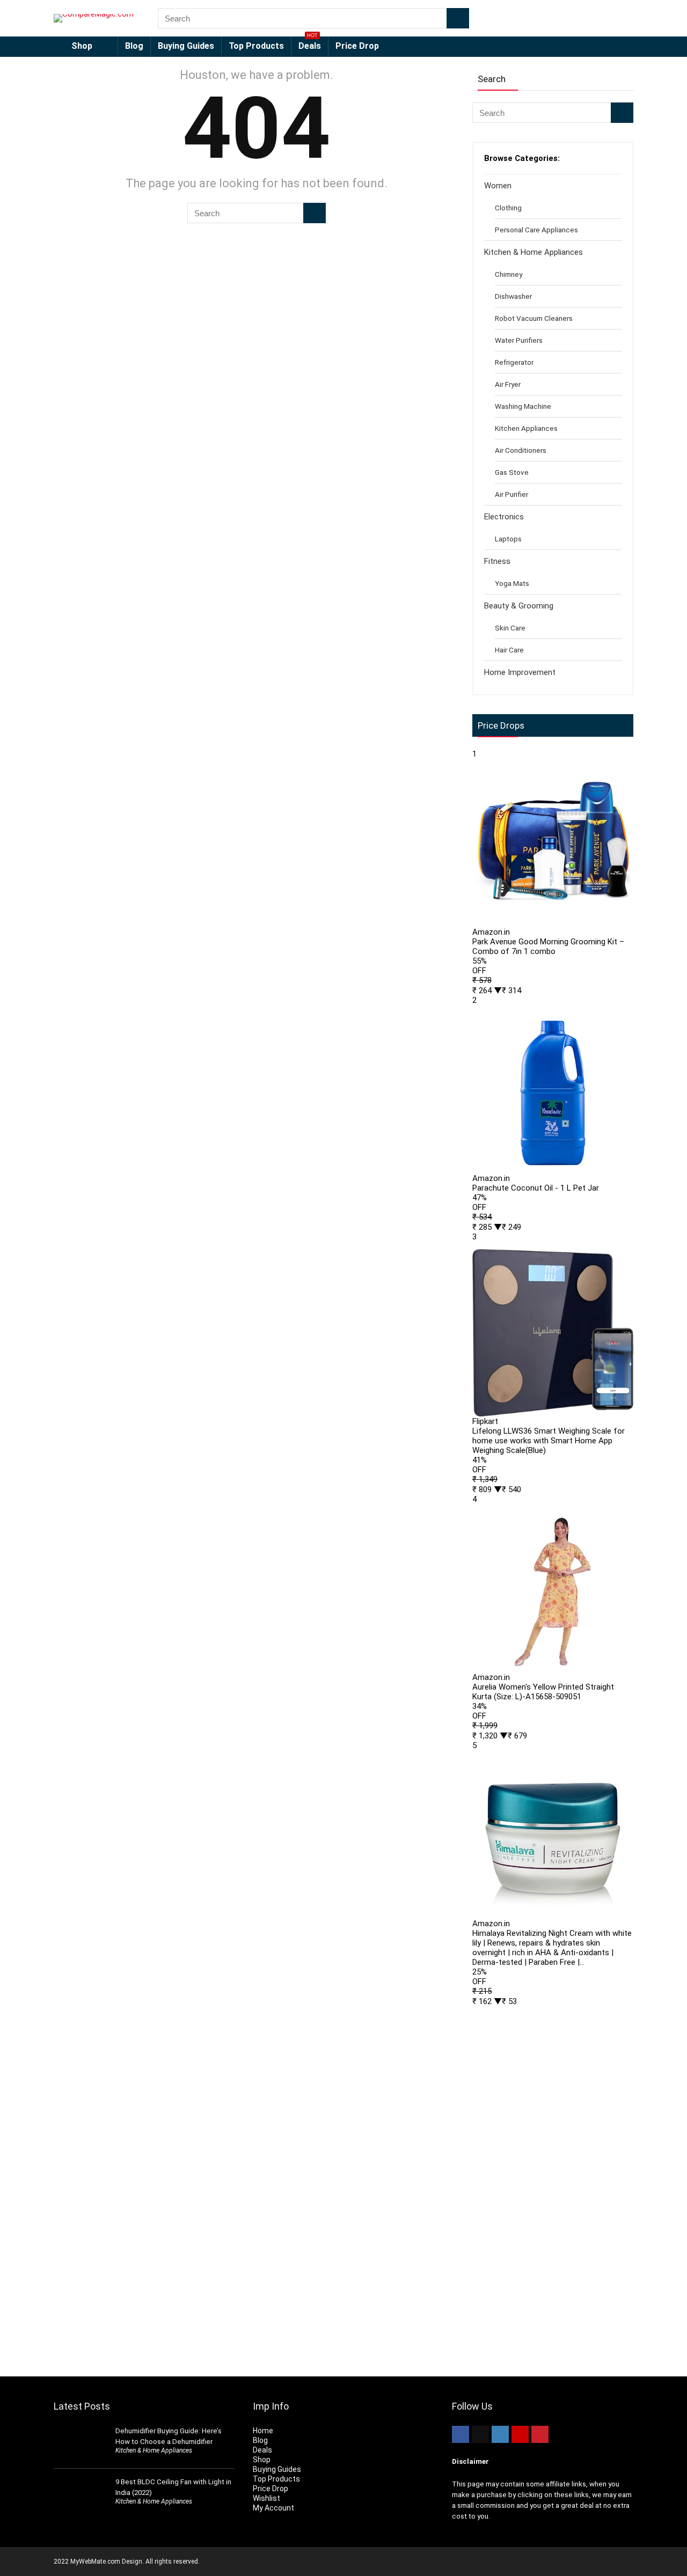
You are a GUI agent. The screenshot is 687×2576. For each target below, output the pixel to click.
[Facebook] (461, 2434)
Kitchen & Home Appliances (533, 252)
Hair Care (509, 650)
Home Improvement (520, 672)
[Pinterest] (540, 2434)
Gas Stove (512, 472)
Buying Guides (186, 46)
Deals (310, 44)
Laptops (508, 539)
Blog (134, 46)
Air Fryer (508, 384)
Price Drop (357, 46)
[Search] (458, 18)
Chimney (509, 274)
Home (263, 2431)
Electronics (504, 517)
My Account (273, 2508)
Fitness (497, 561)
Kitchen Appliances (526, 428)
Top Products (256, 46)
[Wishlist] (622, 18)
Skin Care (510, 628)
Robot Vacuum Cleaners (534, 318)
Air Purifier (511, 494)
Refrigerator (514, 362)
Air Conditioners (521, 450)
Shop (82, 46)
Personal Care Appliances (536, 230)
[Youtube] (520, 2434)
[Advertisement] (553, 2186)
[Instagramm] (500, 2434)
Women (498, 186)
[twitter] (480, 2434)
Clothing (508, 208)
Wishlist (266, 2498)
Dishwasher (513, 296)
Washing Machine (523, 406)
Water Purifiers (519, 340)
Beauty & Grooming (519, 606)
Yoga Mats (512, 583)
